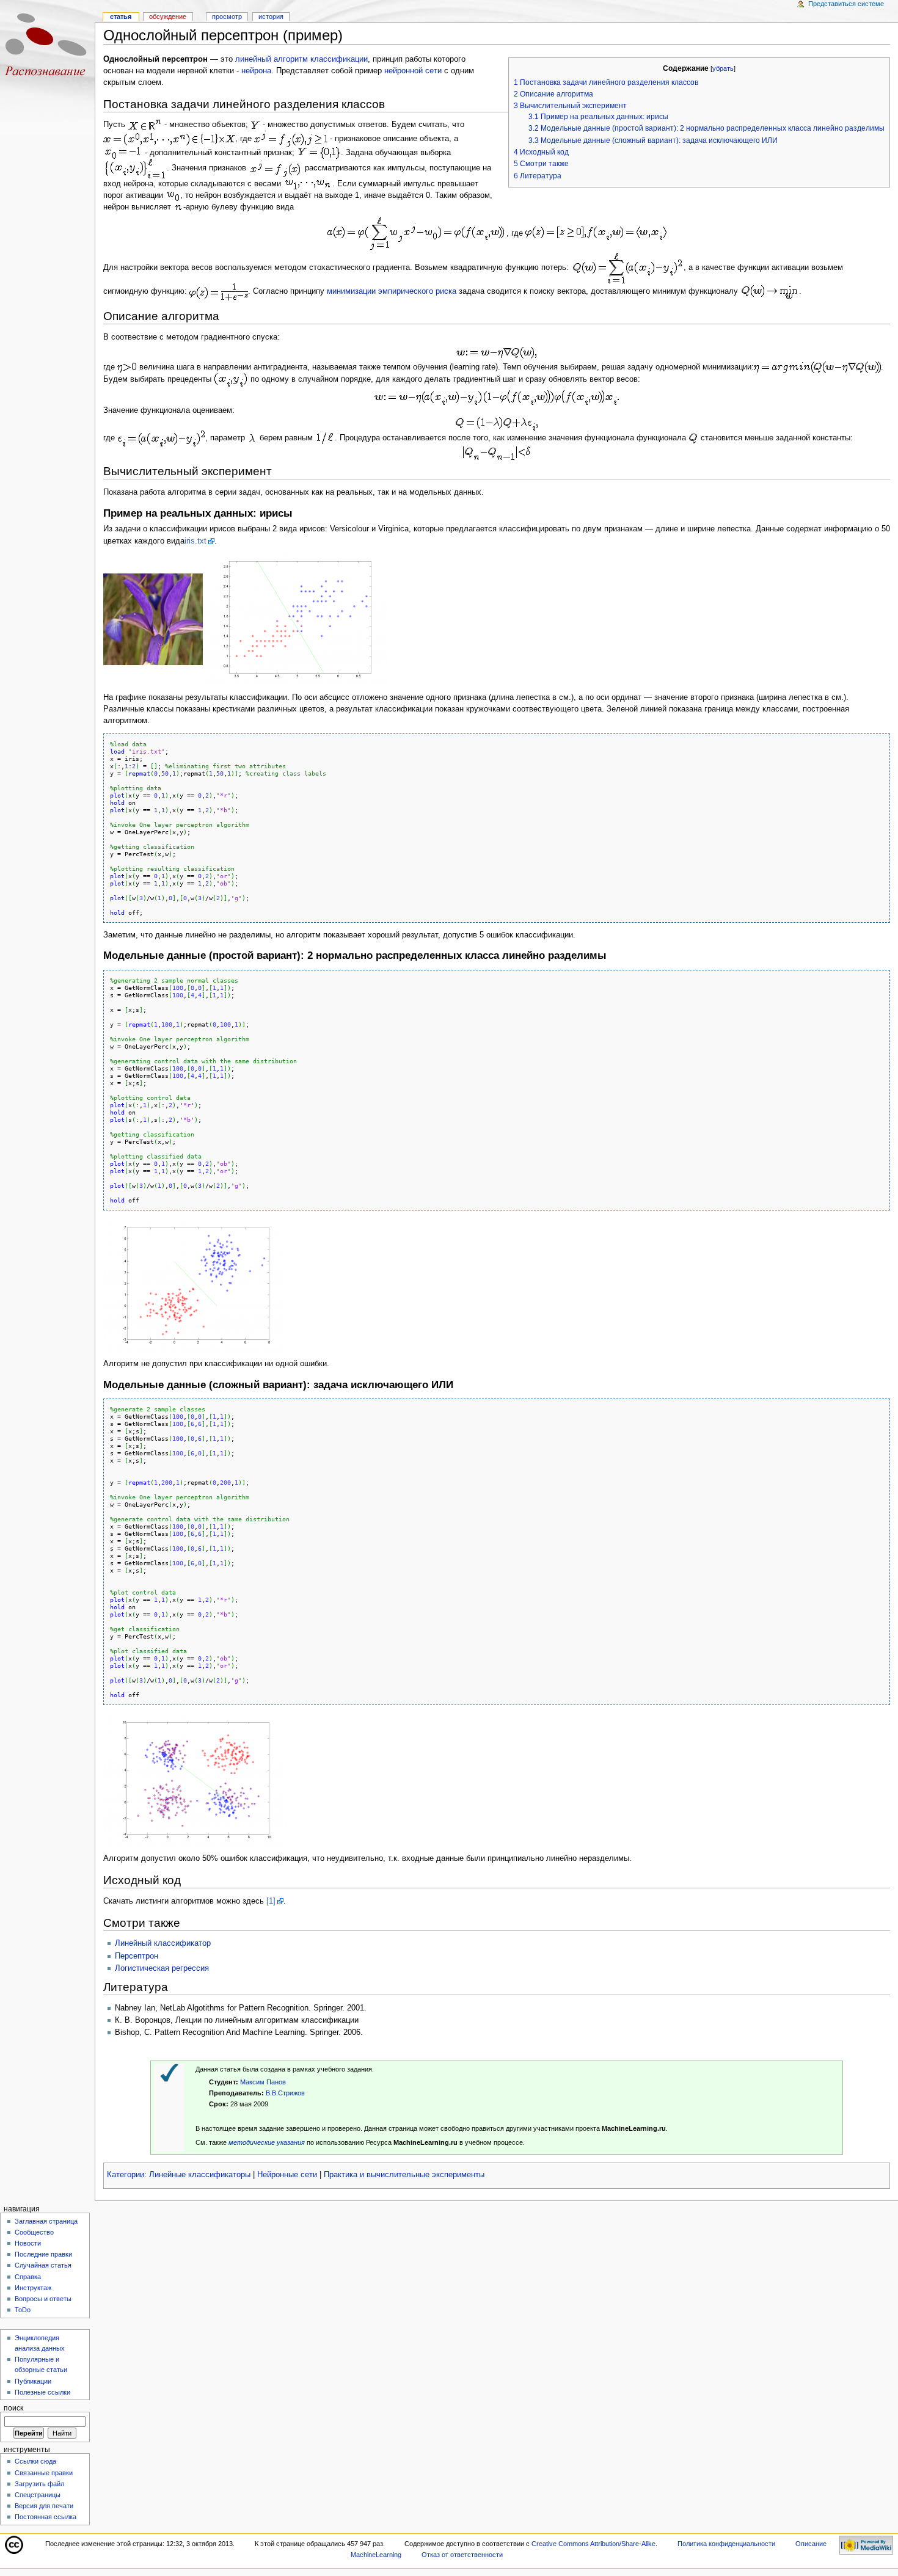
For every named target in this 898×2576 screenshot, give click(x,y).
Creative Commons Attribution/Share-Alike (593, 2544)
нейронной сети (413, 71)
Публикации (33, 2381)
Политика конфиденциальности (726, 2544)
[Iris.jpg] (153, 619)
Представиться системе (846, 4)
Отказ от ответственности (462, 2555)
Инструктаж (33, 2288)
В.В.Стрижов (285, 2093)
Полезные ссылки (42, 2392)
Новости (28, 2243)
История (271, 16)
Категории (126, 2175)
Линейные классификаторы (200, 2175)
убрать (723, 68)
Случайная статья (43, 2265)
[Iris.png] (297, 619)
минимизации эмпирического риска (392, 291)
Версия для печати (44, 2506)
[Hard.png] (195, 1780)
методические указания (267, 2142)
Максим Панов (263, 2082)
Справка (28, 2277)
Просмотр (227, 16)
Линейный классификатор (163, 1943)
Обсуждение (168, 16)
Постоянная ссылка (46, 2517)
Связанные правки (44, 2473)
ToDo (23, 2310)
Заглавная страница (46, 2221)
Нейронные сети (287, 2175)
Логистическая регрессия (162, 1968)
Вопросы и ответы (43, 2299)
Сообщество (34, 2232)
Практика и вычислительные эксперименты (404, 2175)
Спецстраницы (38, 2495)
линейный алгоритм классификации (301, 59)
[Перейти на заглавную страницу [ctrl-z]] (47, 47)
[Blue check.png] (169, 2072)
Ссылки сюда (35, 2461)
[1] (271, 1901)
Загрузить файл (39, 2484)
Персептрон (137, 1956)
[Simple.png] (195, 1285)
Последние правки (43, 2254)
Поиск (13, 2408)
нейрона (256, 71)
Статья (121, 16)
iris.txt (195, 541)
